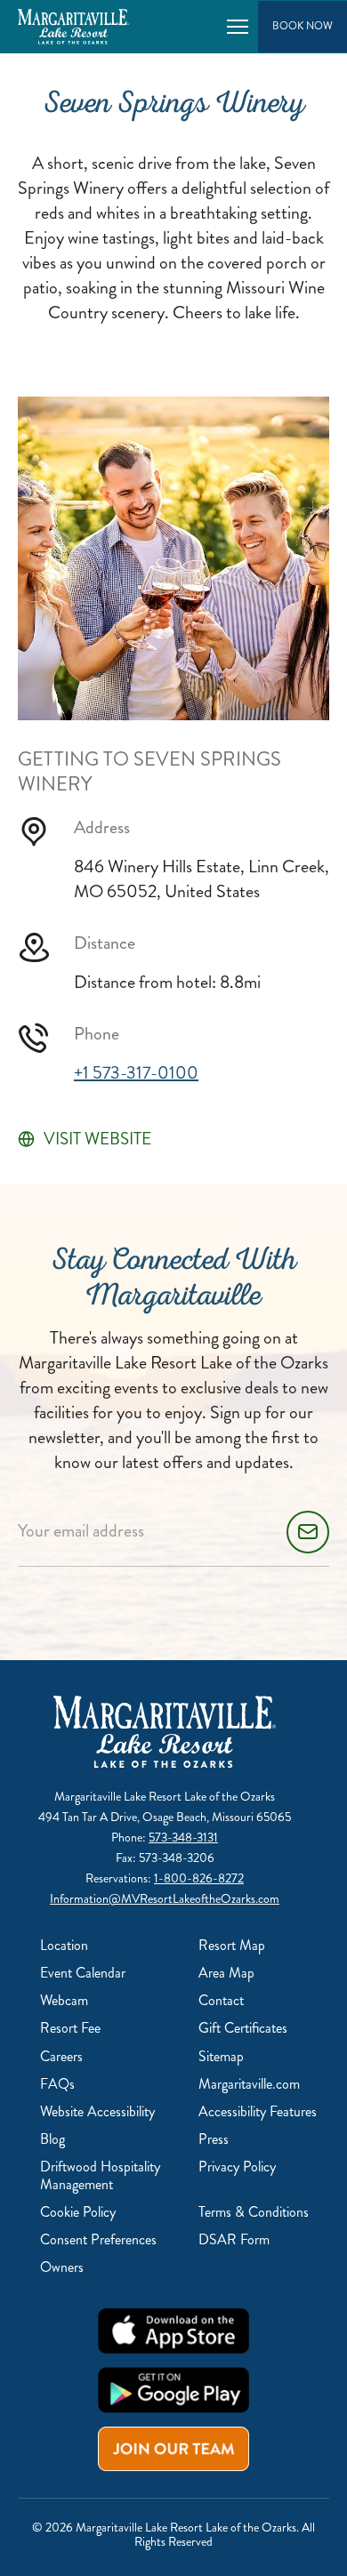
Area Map (226, 1973)
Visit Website (97, 1139)
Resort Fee (70, 2028)
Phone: (130, 1838)
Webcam (64, 2000)
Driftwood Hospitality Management (100, 2175)
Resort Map (232, 1945)
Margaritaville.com (249, 2084)
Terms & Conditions (254, 2212)
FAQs (57, 2084)
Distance (105, 943)
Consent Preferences (98, 2239)
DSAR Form (234, 2239)
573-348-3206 (177, 1858)
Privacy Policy (237, 2167)
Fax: (127, 1858)
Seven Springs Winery (174, 107)
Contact (221, 2000)
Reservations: (120, 1878)
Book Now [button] (303, 26)
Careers (61, 2056)
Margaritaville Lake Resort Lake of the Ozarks (165, 1797)
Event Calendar (83, 1973)
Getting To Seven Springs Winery (149, 772)
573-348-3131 (183, 1838)
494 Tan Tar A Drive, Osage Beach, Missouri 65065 (165, 1817)
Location (64, 1945)
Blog (52, 2139)
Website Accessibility (97, 2111)
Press (214, 2139)
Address (102, 828)
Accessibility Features (258, 2111)
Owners (62, 2267)
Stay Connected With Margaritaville (174, 1281)
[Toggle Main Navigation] (238, 27)
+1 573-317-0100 (136, 1073)
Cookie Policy (78, 2212)
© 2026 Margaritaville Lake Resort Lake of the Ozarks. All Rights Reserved (173, 2534)
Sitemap (221, 2056)
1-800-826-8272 (199, 1878)
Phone (97, 1034)
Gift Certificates (243, 2028)
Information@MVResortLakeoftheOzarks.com (165, 1899)
